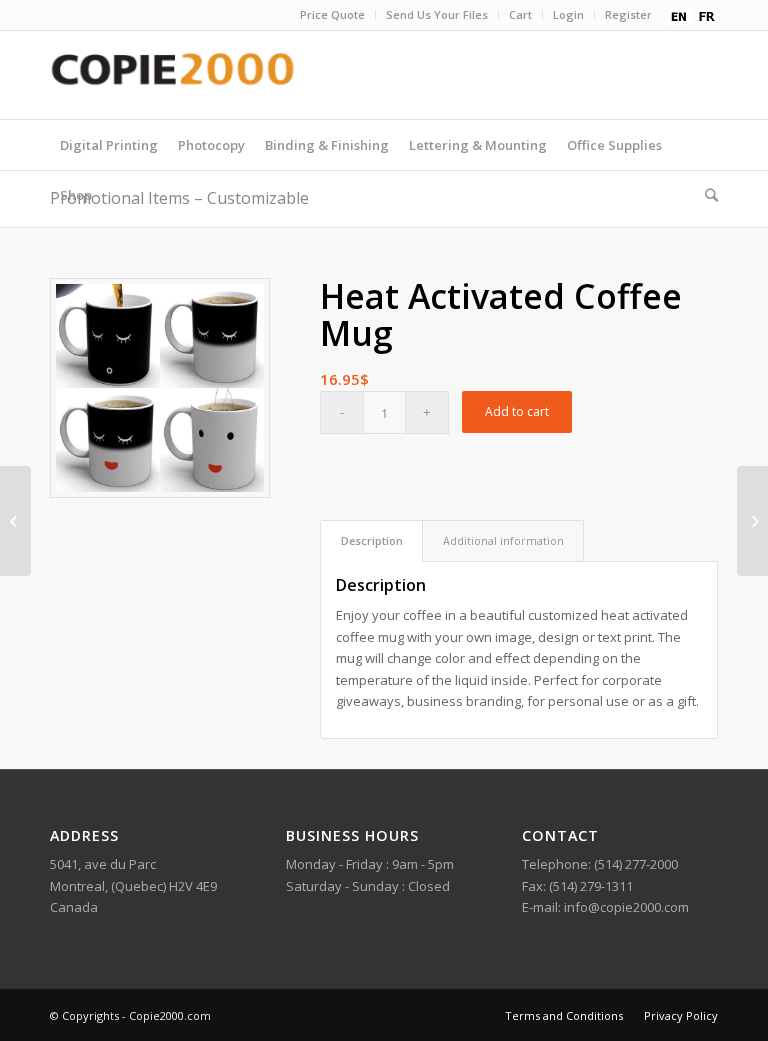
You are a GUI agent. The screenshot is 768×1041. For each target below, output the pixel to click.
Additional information (503, 540)
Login (568, 14)
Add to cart (517, 411)
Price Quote (332, 14)
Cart (520, 14)
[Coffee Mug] (15, 521)
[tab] (371, 540)
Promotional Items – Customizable (179, 198)
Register (628, 14)
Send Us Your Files (437, 14)
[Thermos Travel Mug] (752, 521)
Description (372, 540)
